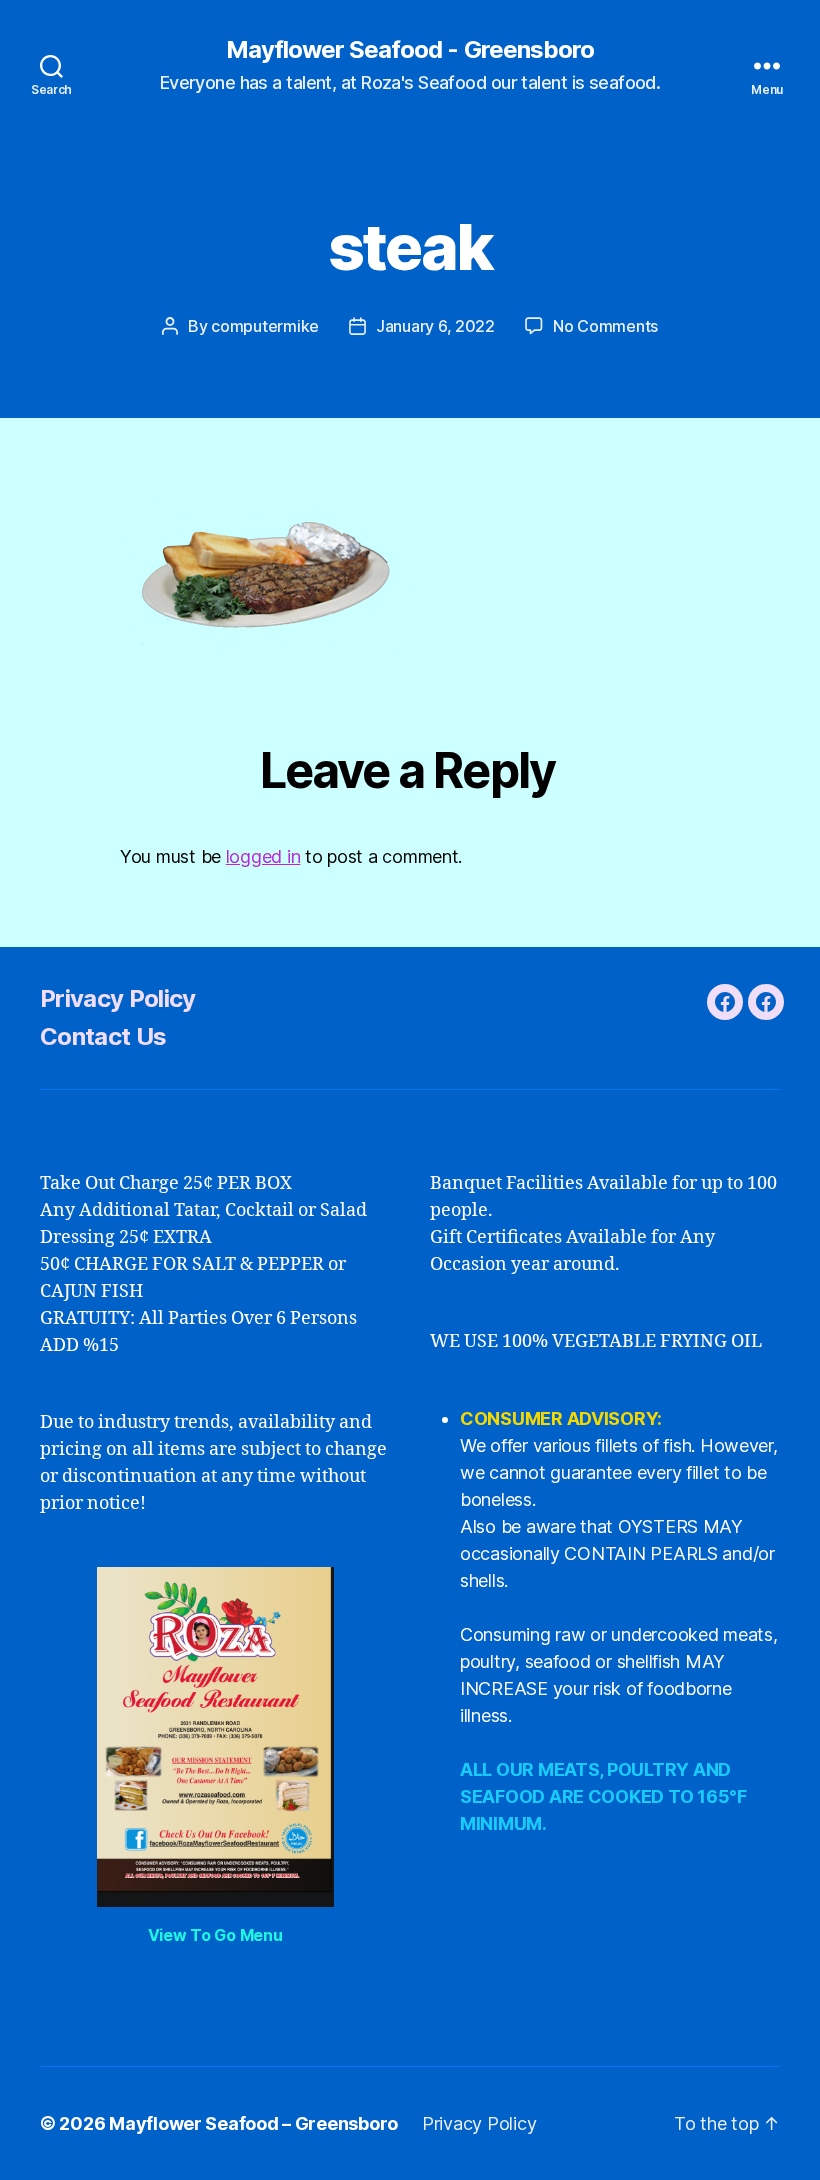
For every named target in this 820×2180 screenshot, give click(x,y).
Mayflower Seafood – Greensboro (253, 2123)
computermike (265, 326)
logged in (263, 856)
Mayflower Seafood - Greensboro (409, 50)
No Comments (605, 326)
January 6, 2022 (435, 326)
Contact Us (103, 1036)
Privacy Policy (118, 998)
